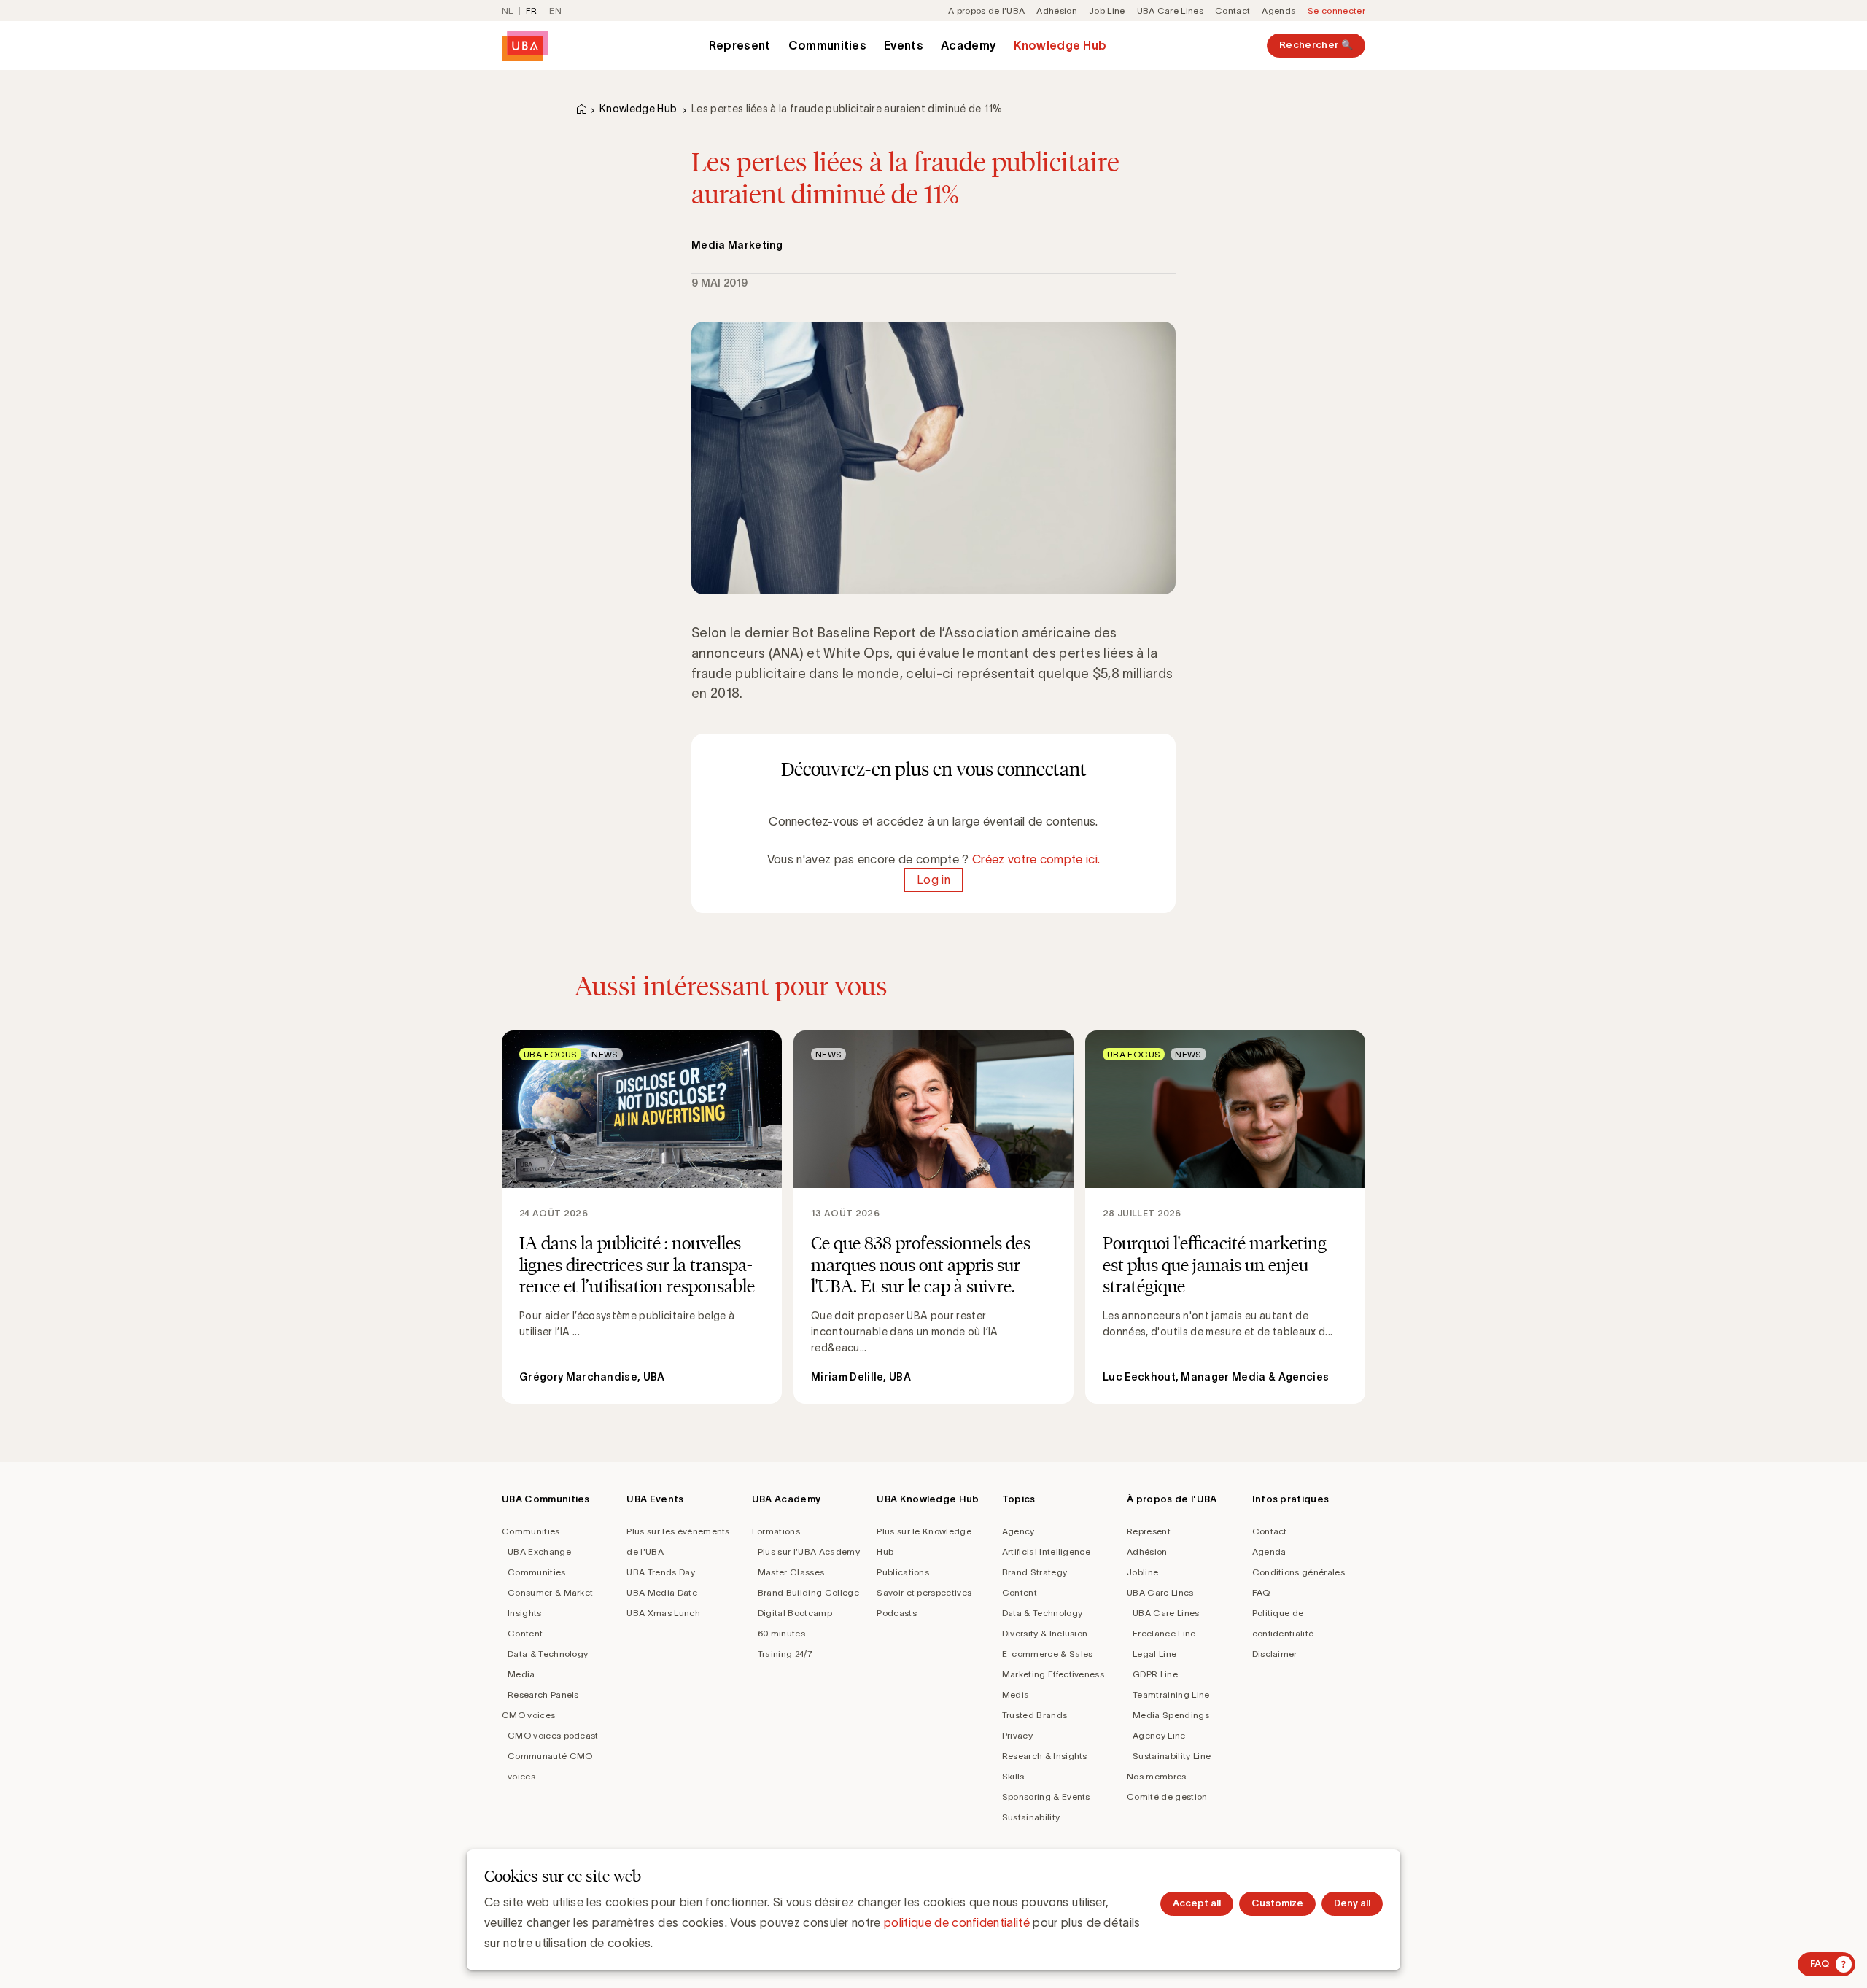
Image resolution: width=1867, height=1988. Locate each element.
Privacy (1017, 1735)
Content (525, 1633)
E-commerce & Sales (1048, 1654)
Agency (1018, 1531)
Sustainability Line (1172, 1756)
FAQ (1261, 1592)
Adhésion (1057, 11)
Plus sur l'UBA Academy (809, 1552)
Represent (740, 45)
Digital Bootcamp (795, 1613)
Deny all (1352, 1903)
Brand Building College (808, 1592)
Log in (933, 880)
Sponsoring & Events (1046, 1797)
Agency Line (1159, 1735)
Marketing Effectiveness (1053, 1674)
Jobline (1142, 1572)
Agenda (1279, 11)
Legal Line (1154, 1654)
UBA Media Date (661, 1592)
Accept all (1197, 1903)
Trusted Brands (1035, 1715)
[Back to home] (525, 46)
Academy (969, 45)
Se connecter (1336, 11)
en (555, 11)
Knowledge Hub (1060, 45)
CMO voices (528, 1715)
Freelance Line (1164, 1633)
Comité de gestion (1167, 1797)
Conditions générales (1299, 1572)
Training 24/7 (785, 1654)
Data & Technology (548, 1654)
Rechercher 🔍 (1316, 45)
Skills (1013, 1776)
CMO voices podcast (553, 1735)
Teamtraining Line (1171, 1694)
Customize (1277, 1903)
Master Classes (791, 1572)
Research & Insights (1045, 1756)
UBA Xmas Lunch (663, 1613)
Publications (903, 1572)
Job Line (1107, 11)
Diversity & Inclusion (1045, 1633)
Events (904, 45)
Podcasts (897, 1613)
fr (532, 11)
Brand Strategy (1035, 1572)
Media (521, 1674)
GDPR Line (1155, 1674)
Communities (828, 45)
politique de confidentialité (957, 1922)
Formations (776, 1531)
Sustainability (1031, 1817)
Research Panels (543, 1694)
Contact (1233, 11)
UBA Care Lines (1170, 11)
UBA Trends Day (660, 1572)
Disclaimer (1275, 1654)
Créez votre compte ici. (1036, 859)
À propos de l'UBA (986, 11)
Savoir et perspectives (924, 1592)
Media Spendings (1171, 1715)
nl (508, 11)
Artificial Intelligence (1046, 1552)
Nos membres (1157, 1776)
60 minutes (781, 1633)
